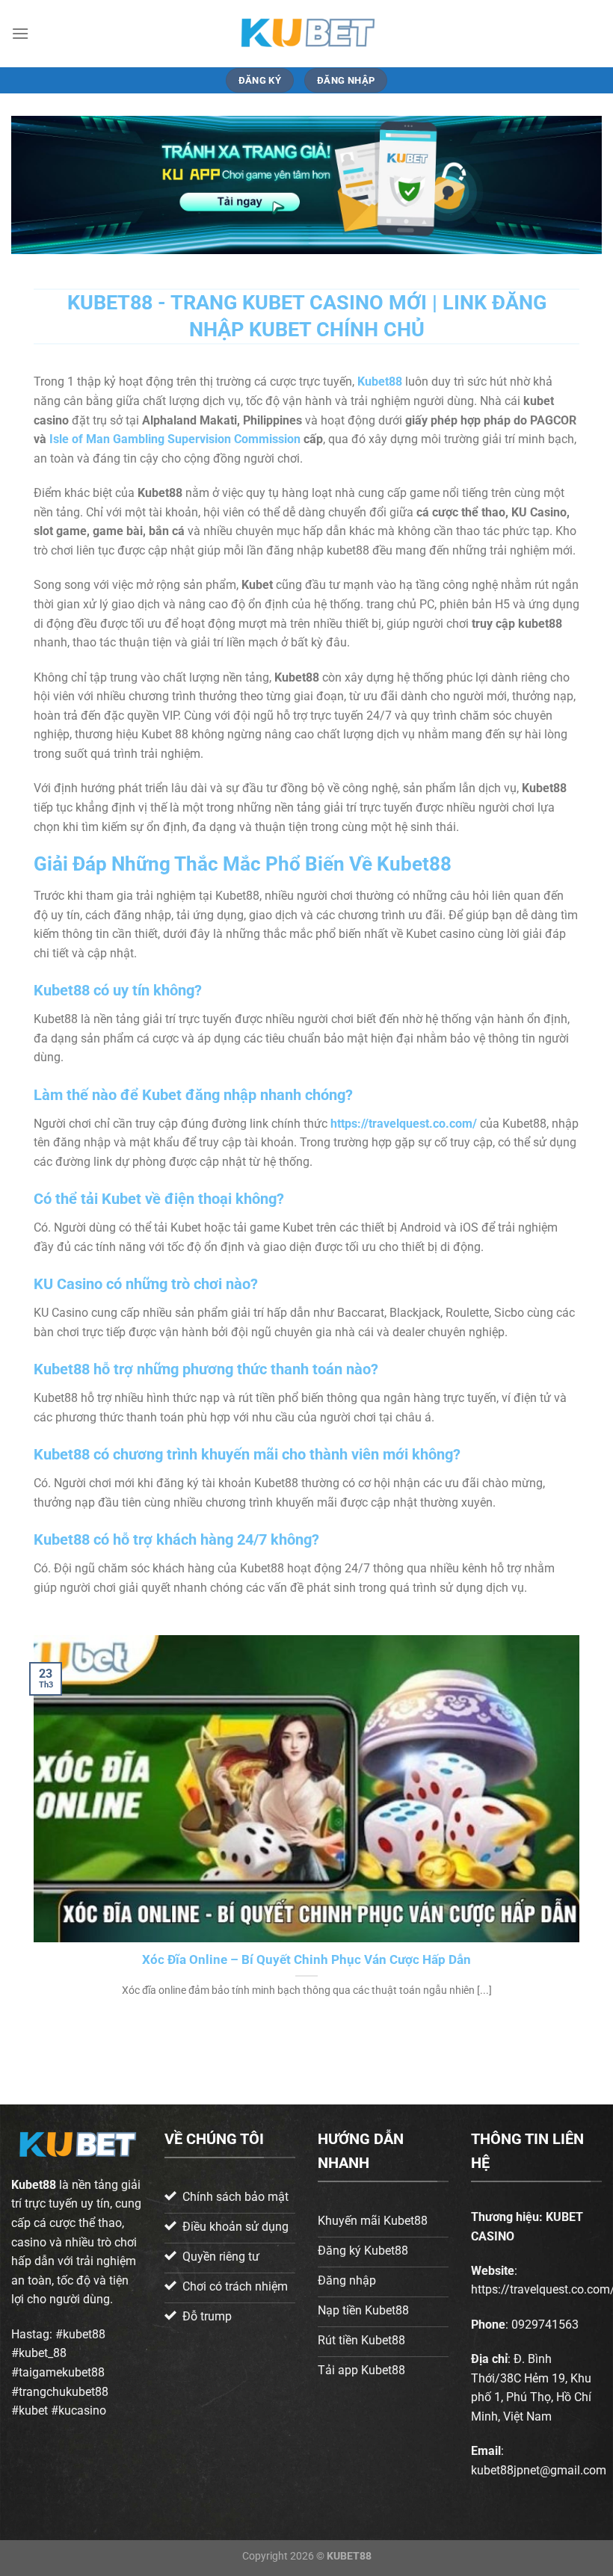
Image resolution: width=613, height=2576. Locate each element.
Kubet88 (34, 2185)
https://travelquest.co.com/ (404, 1124)
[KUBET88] (306, 33)
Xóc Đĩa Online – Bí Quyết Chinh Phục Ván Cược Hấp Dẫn (306, 1960)
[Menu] (20, 33)
